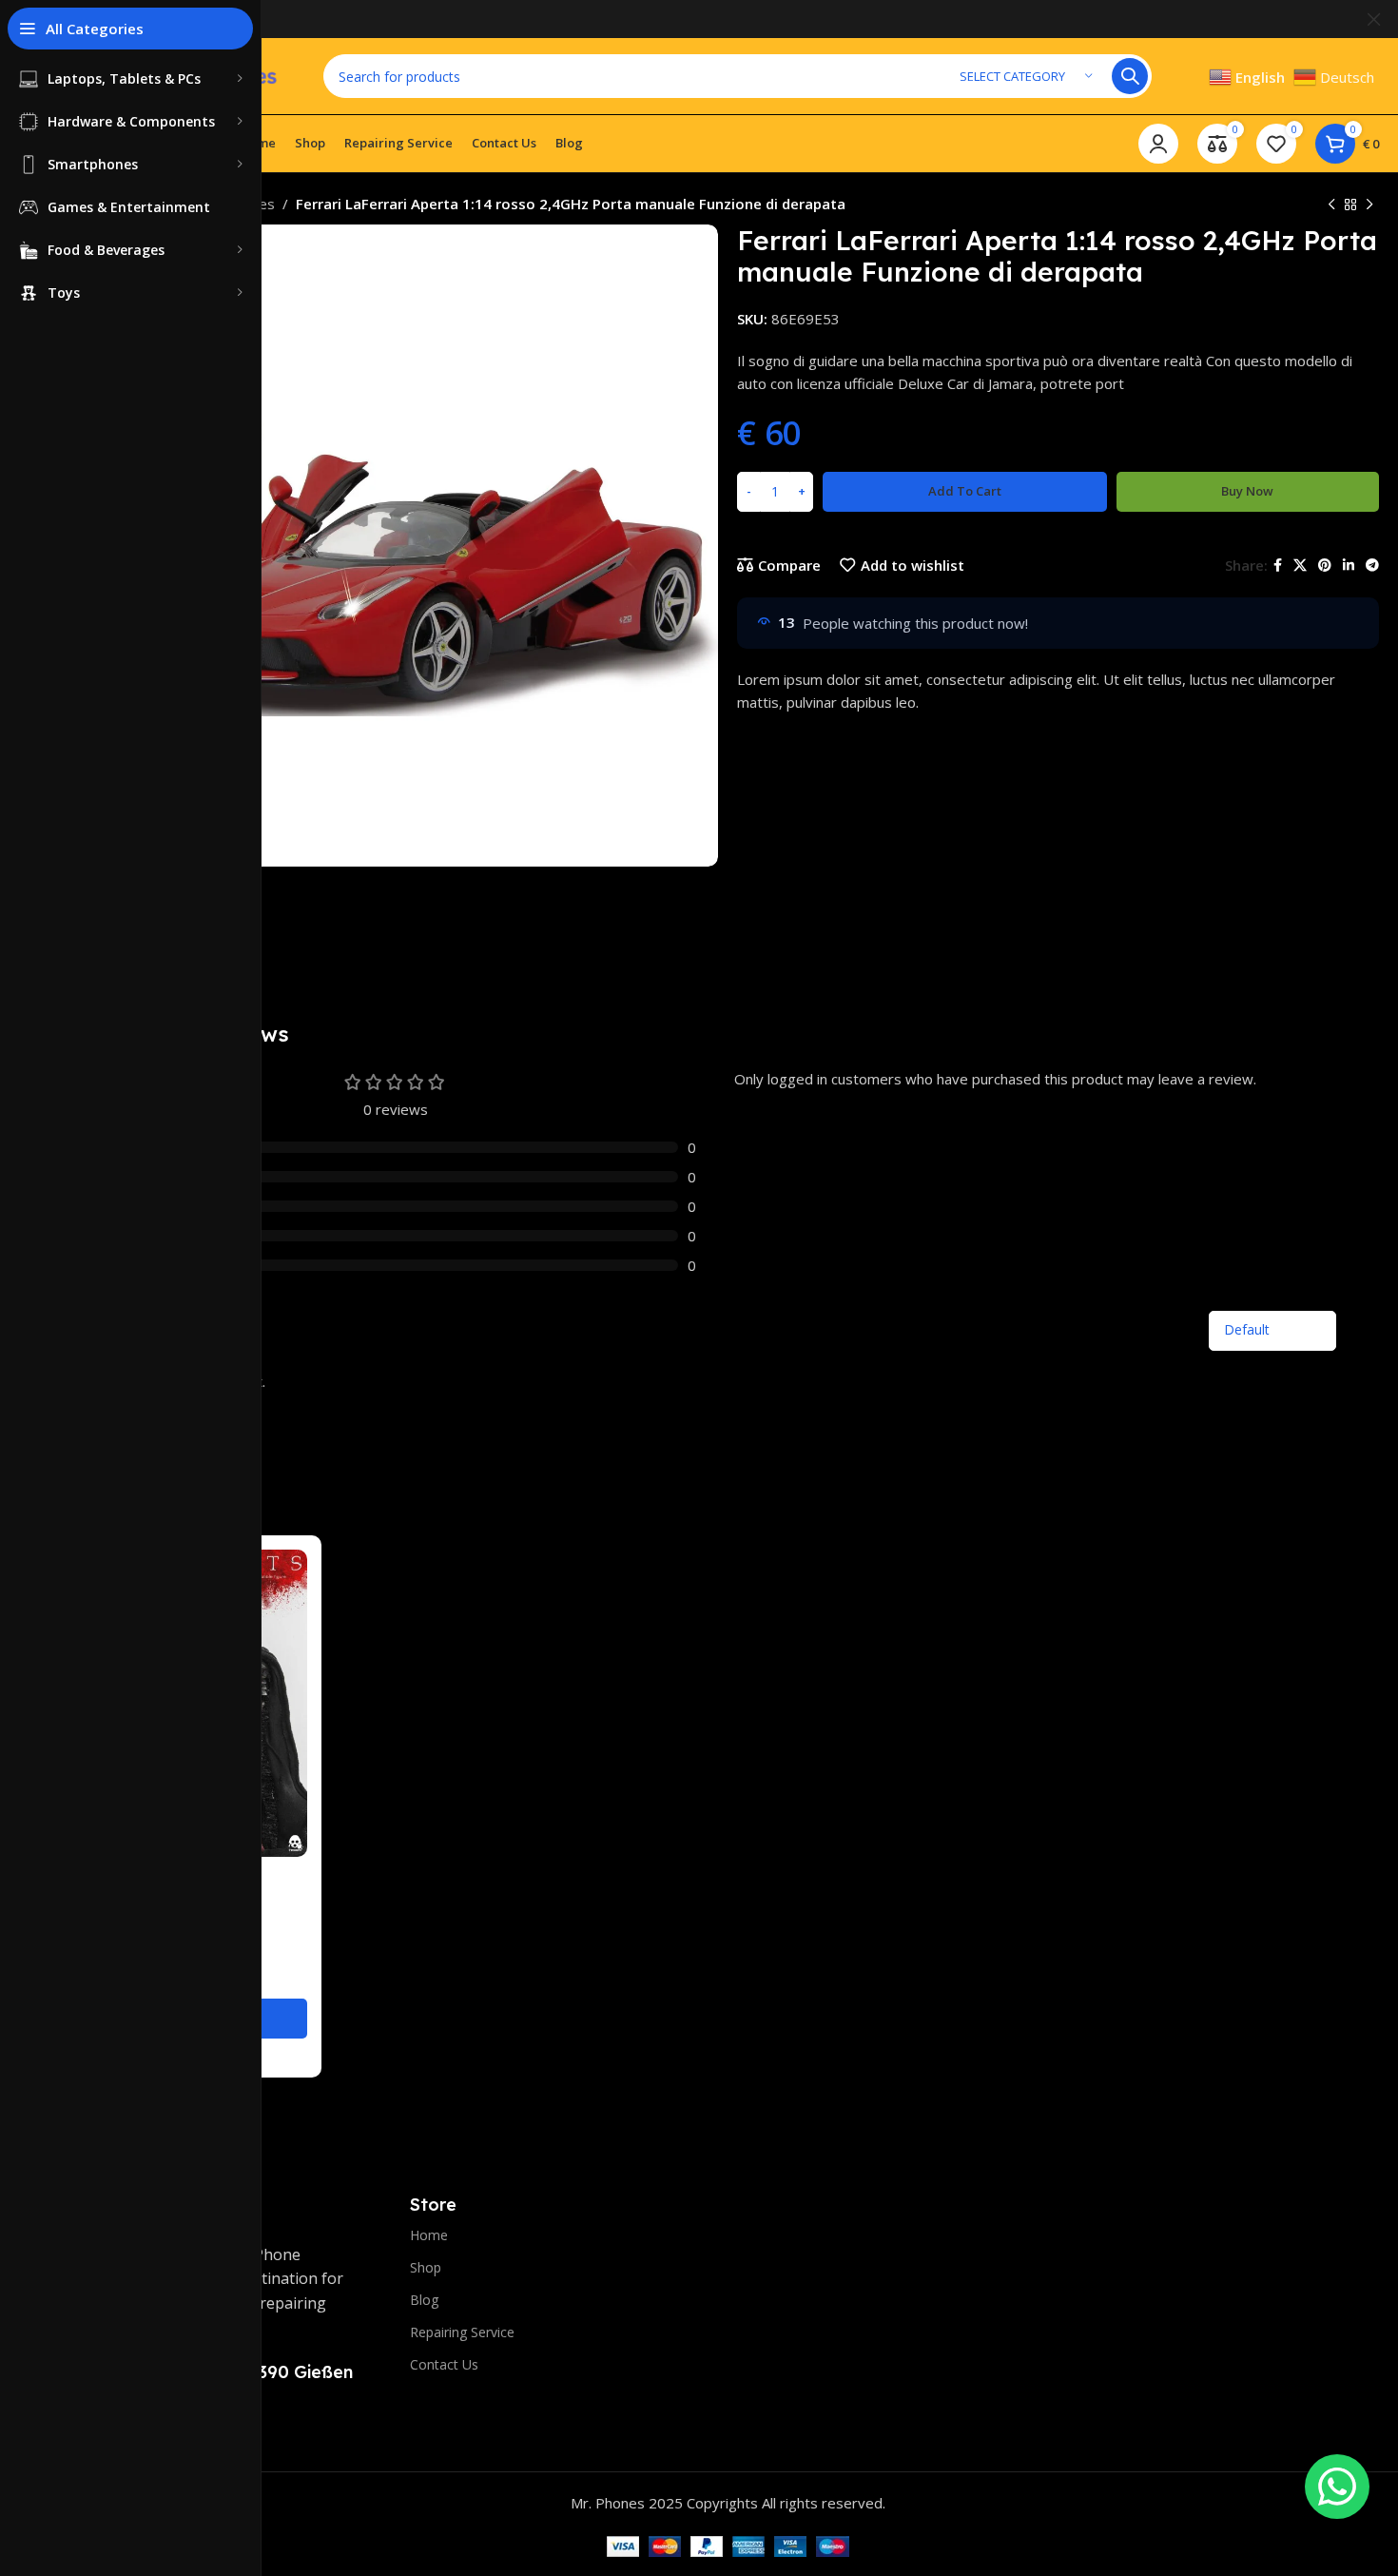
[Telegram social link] (1372, 566)
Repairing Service (462, 2332)
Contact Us (444, 2364)
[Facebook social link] (1278, 566)
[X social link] (1300, 566)
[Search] (1130, 76)
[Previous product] (1331, 205)
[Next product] (1369, 205)
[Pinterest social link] (1325, 566)
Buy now (1247, 491)
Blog (424, 2300)
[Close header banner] (1374, 19)
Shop (426, 2267)
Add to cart (965, 491)
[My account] (1158, 144)
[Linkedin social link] (1349, 566)
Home (429, 2235)
